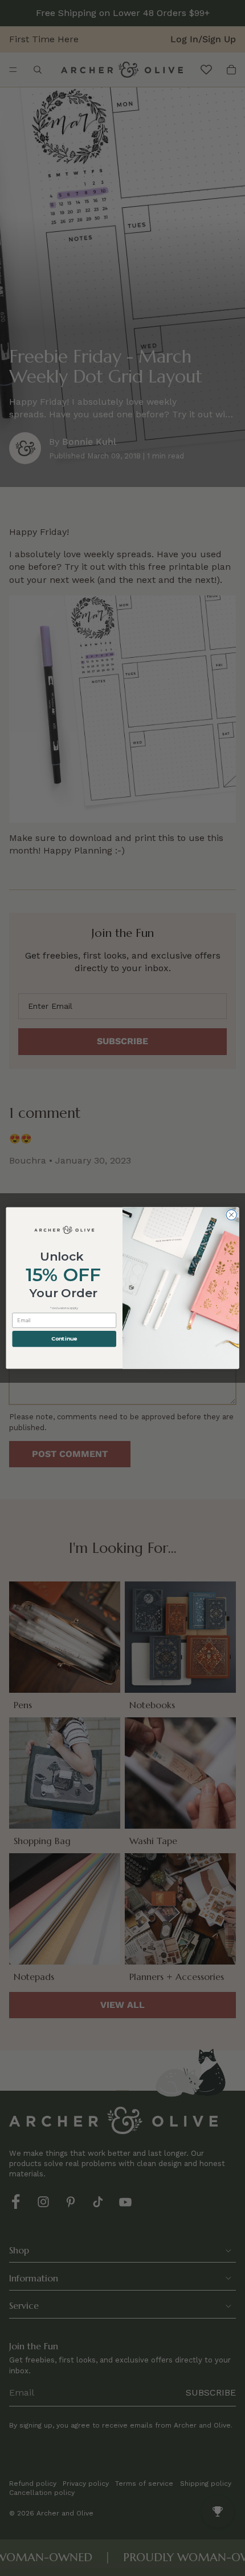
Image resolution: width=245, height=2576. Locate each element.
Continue (64, 1339)
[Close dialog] (231, 1215)
